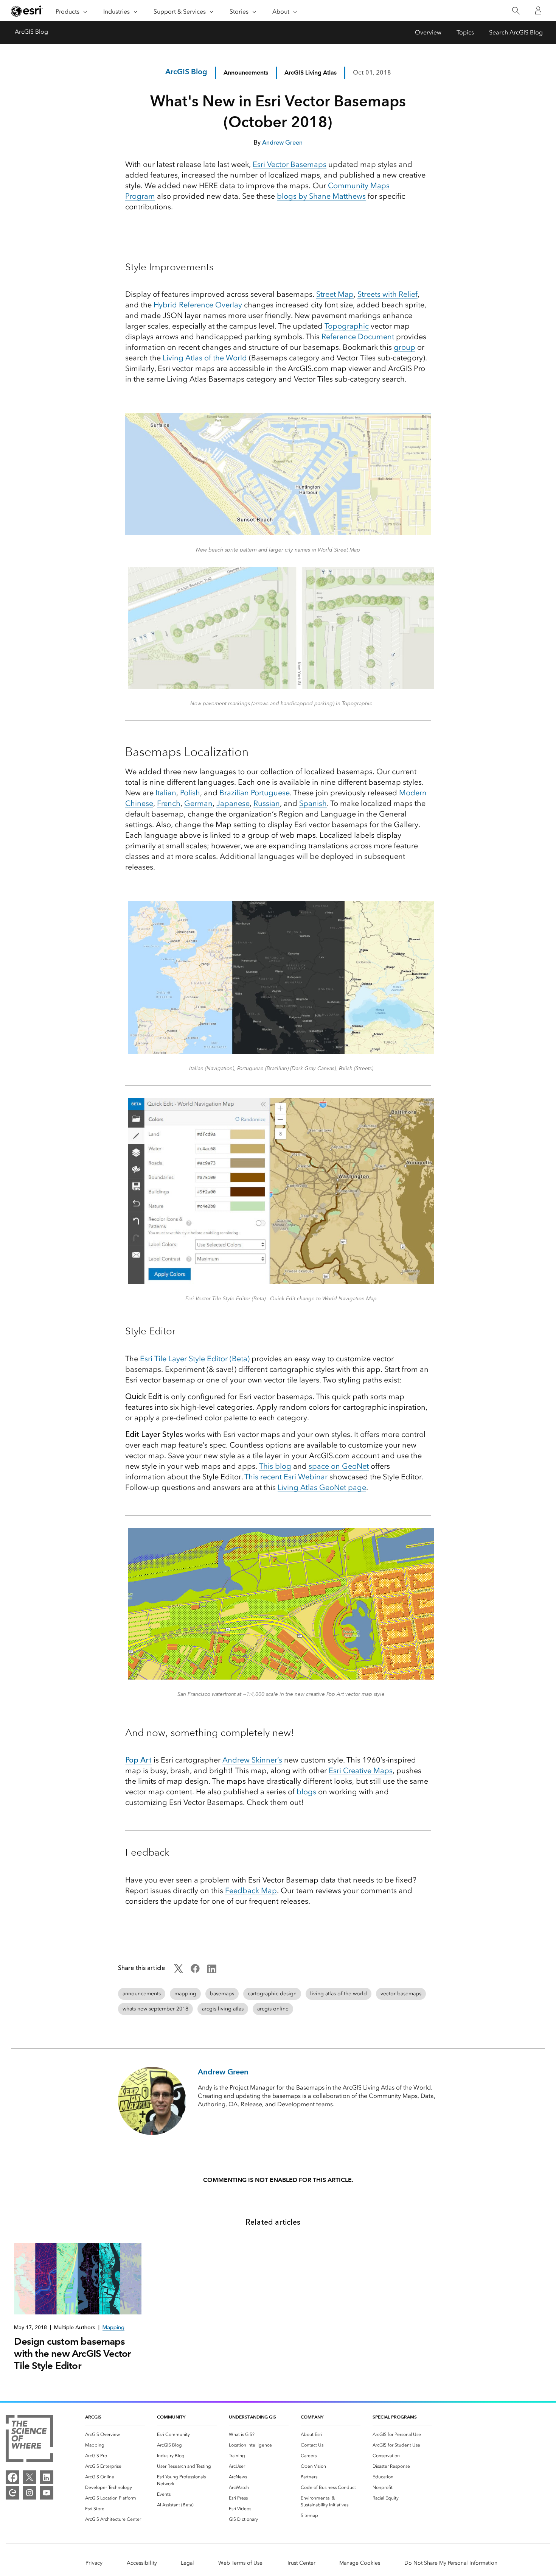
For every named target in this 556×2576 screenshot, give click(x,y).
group (405, 347)
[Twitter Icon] (179, 1971)
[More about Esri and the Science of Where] (29, 2440)
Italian (166, 793)
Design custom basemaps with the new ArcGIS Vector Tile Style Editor (72, 2353)
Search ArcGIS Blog (516, 32)
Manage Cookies (360, 2563)
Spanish (313, 803)
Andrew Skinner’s (252, 1760)
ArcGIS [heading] (93, 2417)
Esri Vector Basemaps (290, 164)
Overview (428, 32)
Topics (465, 32)
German (198, 803)
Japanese (233, 803)
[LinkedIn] (47, 2477)
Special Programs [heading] (395, 2417)
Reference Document (358, 337)
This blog (275, 1466)
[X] (30, 2477)
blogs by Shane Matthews (321, 196)
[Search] (516, 11)
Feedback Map (251, 1890)
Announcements (246, 72)
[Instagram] (30, 2493)
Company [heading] (312, 2417)
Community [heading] (171, 2417)
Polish (190, 793)
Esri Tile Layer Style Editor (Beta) (195, 1359)
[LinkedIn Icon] (212, 1971)
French (169, 803)
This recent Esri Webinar (286, 1477)
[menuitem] (115, 2434)
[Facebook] (12, 2477)
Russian (267, 803)
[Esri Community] (12, 2493)
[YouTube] (47, 2493)
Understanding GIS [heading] (252, 2417)
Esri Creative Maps (361, 1770)
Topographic (347, 326)
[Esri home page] (27, 11)
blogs (306, 1792)
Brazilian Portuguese (255, 793)
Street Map (335, 294)
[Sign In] (538, 11)
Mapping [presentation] (113, 2327)
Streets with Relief (387, 294)
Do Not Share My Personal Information (451, 2563)
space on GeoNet (339, 1466)
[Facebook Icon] (195, 1971)
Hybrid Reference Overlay (198, 305)
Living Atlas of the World (205, 358)
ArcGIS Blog (31, 32)
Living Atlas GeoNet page (322, 1487)
